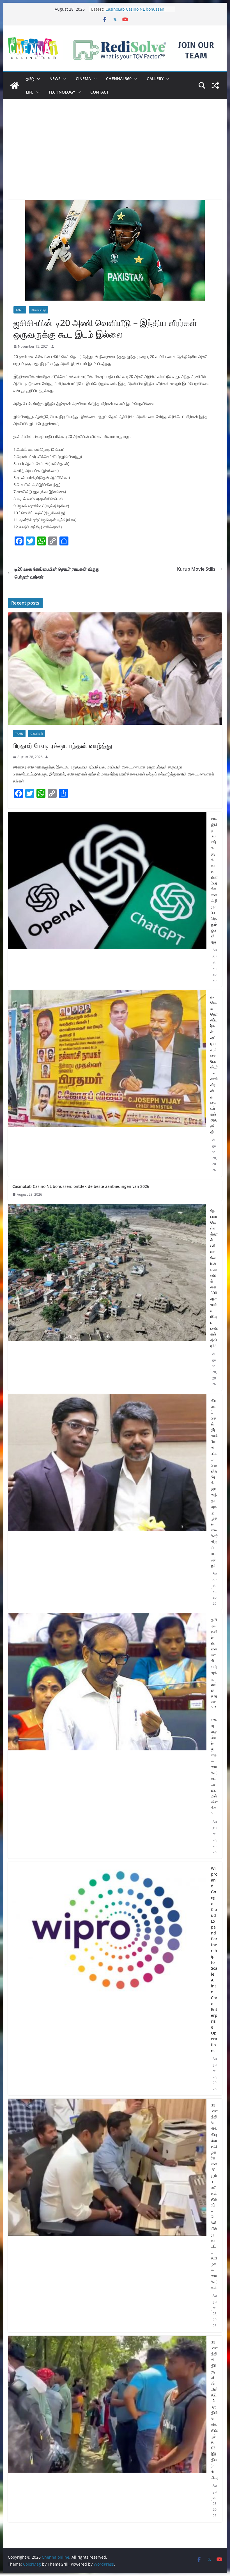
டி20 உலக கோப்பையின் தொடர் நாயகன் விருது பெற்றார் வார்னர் (57, 573)
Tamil (20, 310)
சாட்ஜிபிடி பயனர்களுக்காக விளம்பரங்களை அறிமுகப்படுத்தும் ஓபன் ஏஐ (214, 880)
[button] (37, 79)
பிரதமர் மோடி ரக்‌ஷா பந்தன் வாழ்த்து (63, 745)
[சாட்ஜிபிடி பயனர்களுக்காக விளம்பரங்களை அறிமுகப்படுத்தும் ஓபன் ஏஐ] (107, 899)
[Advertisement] (115, 158)
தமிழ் (30, 79)
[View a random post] (215, 85)
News (55, 79)
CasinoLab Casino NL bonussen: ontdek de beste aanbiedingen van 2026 (81, 1186)
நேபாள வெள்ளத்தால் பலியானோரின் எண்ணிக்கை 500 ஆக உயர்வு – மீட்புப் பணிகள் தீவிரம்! (214, 1278)
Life (30, 92)
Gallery (155, 79)
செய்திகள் (37, 733)
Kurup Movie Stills (196, 569)
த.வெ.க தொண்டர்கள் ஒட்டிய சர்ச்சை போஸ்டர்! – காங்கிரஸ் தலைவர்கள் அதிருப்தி (214, 1064)
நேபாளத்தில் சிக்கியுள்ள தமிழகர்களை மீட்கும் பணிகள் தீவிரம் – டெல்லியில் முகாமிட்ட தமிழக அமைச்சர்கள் (214, 2196)
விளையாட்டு (38, 310)
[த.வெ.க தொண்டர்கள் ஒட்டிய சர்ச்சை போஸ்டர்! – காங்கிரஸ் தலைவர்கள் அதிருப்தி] (107, 1083)
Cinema (83, 79)
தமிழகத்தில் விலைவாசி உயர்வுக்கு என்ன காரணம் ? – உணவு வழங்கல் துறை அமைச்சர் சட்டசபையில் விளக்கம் (214, 1716)
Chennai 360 (119, 79)
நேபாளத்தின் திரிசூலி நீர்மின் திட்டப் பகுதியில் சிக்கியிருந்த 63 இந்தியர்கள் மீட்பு (214, 2410)
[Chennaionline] (15, 85)
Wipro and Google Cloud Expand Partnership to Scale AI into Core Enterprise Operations (214, 1959)
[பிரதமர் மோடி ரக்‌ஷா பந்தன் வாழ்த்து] (115, 669)
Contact (99, 92)
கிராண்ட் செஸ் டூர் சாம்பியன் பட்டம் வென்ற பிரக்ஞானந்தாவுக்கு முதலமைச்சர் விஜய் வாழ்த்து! (214, 1483)
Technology (62, 92)
